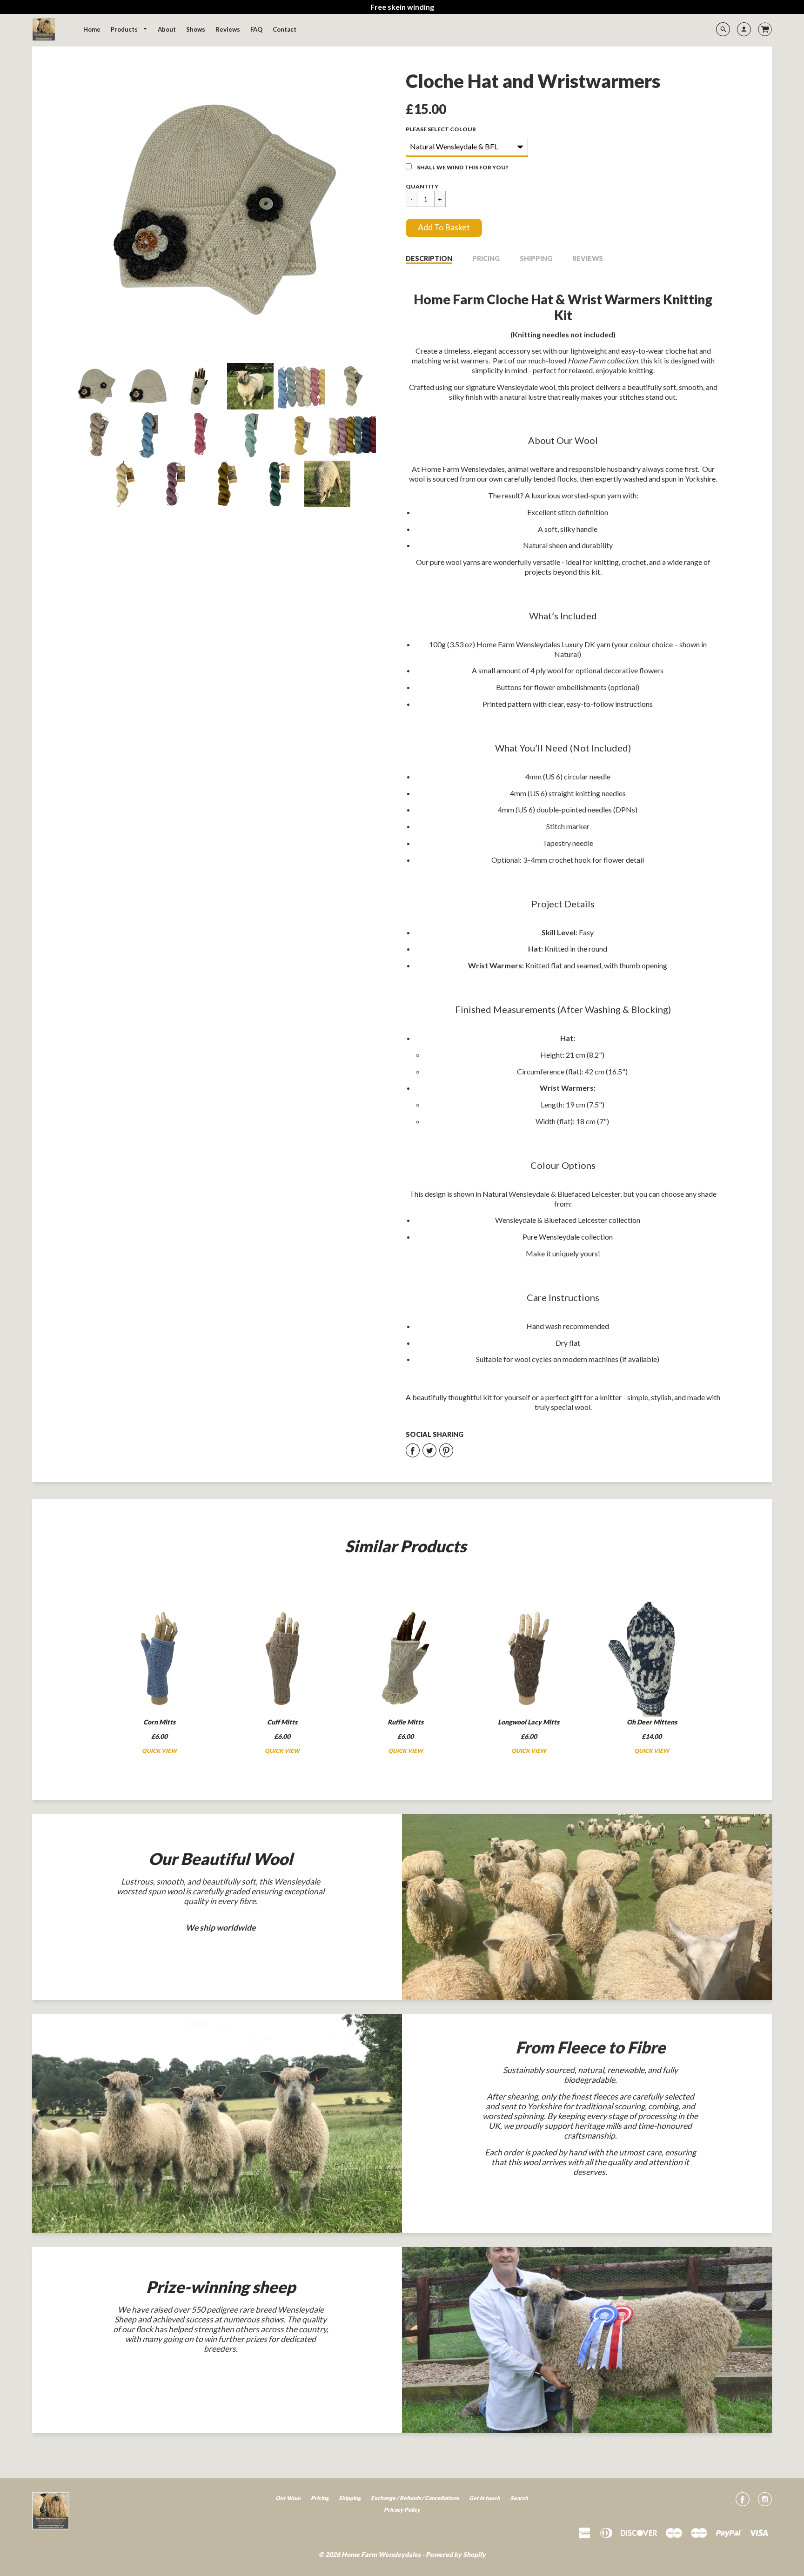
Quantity (422, 186)
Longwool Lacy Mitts (529, 1722)
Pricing (486, 258)
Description (429, 258)
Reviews (588, 258)
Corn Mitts (159, 1722)
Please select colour (441, 129)
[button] (444, 228)
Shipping (536, 258)
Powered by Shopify (456, 2554)
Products (125, 29)
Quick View (159, 1751)
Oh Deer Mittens (652, 1722)
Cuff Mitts (282, 1722)
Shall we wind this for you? (462, 167)
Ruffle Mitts (405, 1722)
